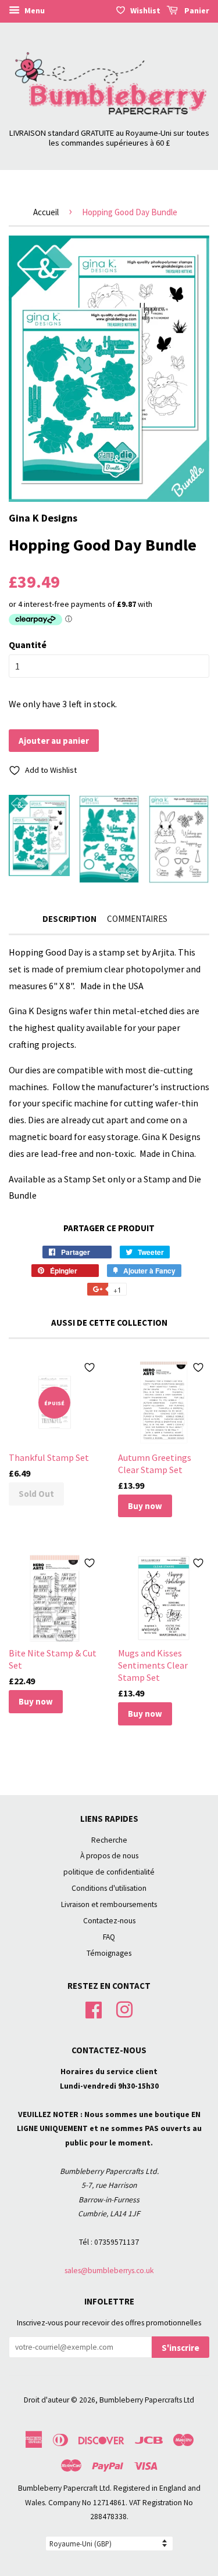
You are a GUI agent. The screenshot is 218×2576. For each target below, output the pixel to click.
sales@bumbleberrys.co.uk (109, 2271)
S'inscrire (181, 2348)
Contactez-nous (109, 1921)
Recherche (109, 1840)
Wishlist (145, 10)
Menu (34, 10)
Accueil (46, 212)
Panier (196, 10)
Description (69, 919)
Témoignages (109, 1953)
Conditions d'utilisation (109, 1888)
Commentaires (137, 919)
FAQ (109, 1937)
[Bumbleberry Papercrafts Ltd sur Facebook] (94, 2009)
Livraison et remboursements (109, 1904)
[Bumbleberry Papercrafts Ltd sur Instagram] (124, 2009)
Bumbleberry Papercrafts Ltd (147, 2400)
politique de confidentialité (109, 1872)
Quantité (28, 645)
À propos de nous (109, 1856)
